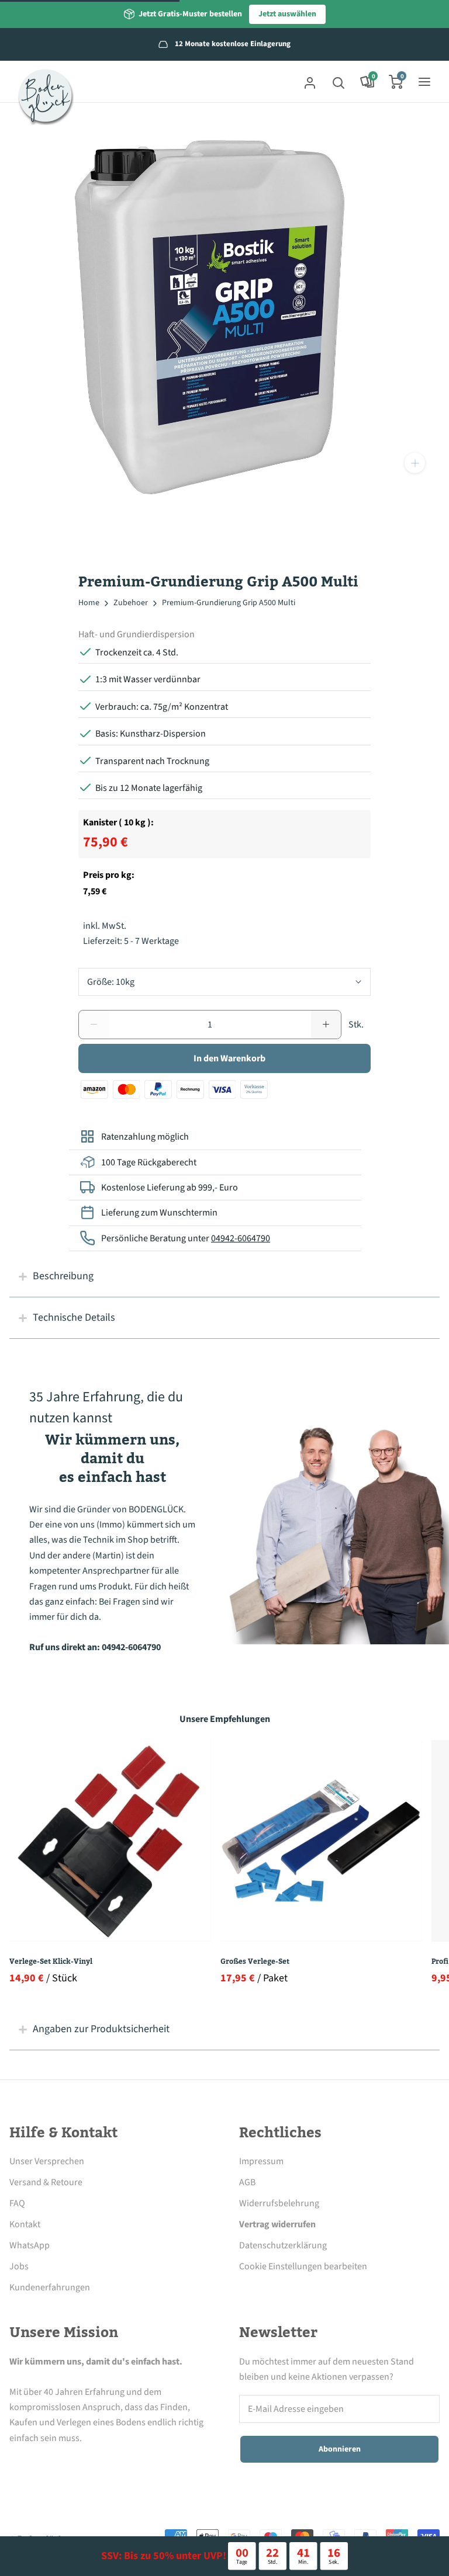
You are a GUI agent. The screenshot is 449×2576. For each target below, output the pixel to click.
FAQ (17, 2203)
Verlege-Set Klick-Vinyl (51, 1961)
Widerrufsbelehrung (279, 2203)
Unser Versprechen (47, 2161)
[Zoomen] (415, 463)
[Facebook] (16, 2465)
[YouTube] (113, 2465)
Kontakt (25, 2224)
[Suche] (339, 82)
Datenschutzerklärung (283, 2245)
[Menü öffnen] (424, 82)
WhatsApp (30, 2245)
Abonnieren (340, 2449)
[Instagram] (49, 2465)
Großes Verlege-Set (255, 1961)
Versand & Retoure (46, 2182)
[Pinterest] (81, 2465)
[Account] (310, 82)
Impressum (261, 2161)
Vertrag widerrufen (277, 2224)
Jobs (19, 2266)
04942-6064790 (241, 1238)
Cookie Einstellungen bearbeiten (303, 2266)
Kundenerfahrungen (50, 2287)
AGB (247, 2182)
